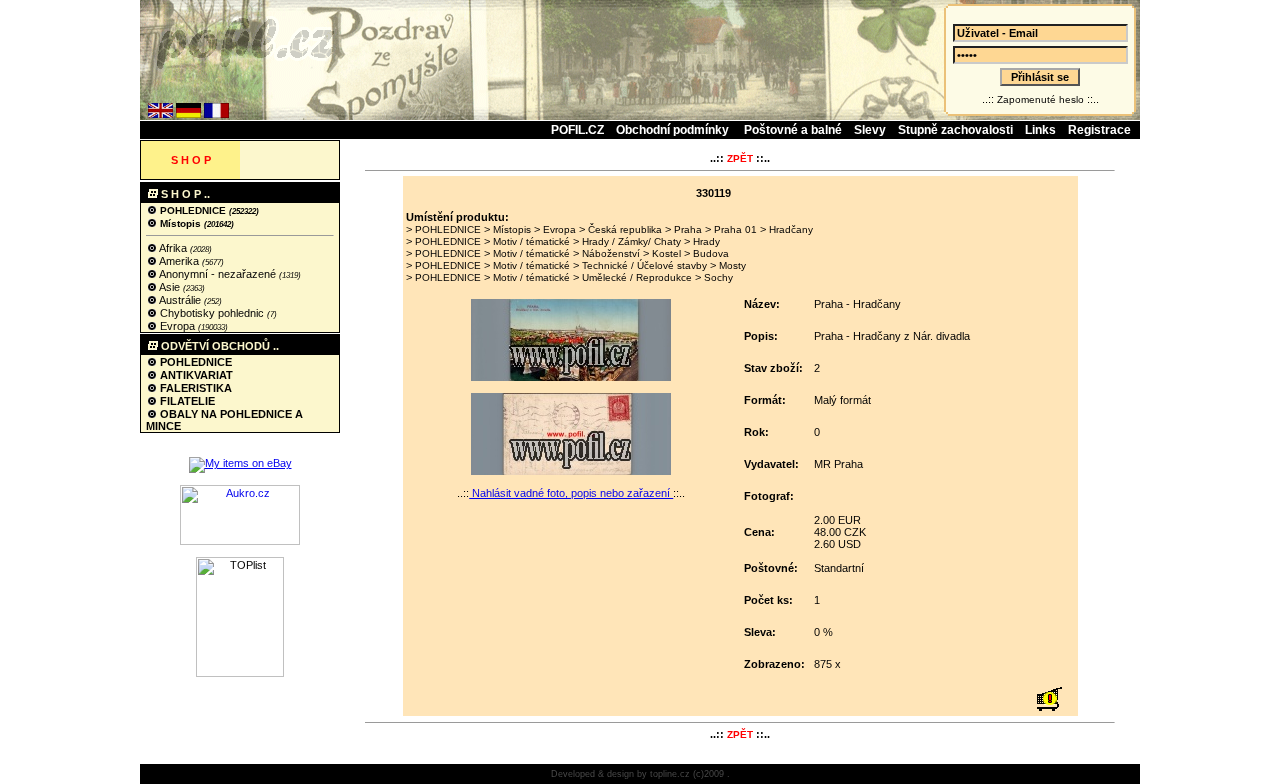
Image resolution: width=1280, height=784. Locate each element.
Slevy (870, 130)
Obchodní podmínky (674, 130)
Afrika (173, 248)
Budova (711, 253)
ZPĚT (740, 158)
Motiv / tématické (531, 241)
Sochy (718, 277)
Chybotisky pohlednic (212, 313)
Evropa (177, 326)
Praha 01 (735, 229)
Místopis (180, 223)
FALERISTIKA (194, 388)
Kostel (666, 253)
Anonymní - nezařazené (218, 274)
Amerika (179, 261)
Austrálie (180, 300)
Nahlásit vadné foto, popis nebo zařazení (571, 493)
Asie (170, 287)
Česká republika (625, 229)
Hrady (706, 241)
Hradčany (791, 229)
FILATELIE (186, 401)
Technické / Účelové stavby (644, 265)
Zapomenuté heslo (1040, 99)
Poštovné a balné (793, 130)
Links (1040, 130)
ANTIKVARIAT (195, 375)
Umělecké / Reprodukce (637, 277)
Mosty (732, 265)
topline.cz (670, 774)
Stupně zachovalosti (955, 130)
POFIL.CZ (577, 130)
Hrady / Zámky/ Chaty (631, 241)
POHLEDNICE (193, 210)
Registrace (1099, 130)
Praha (688, 229)
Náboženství (611, 253)
